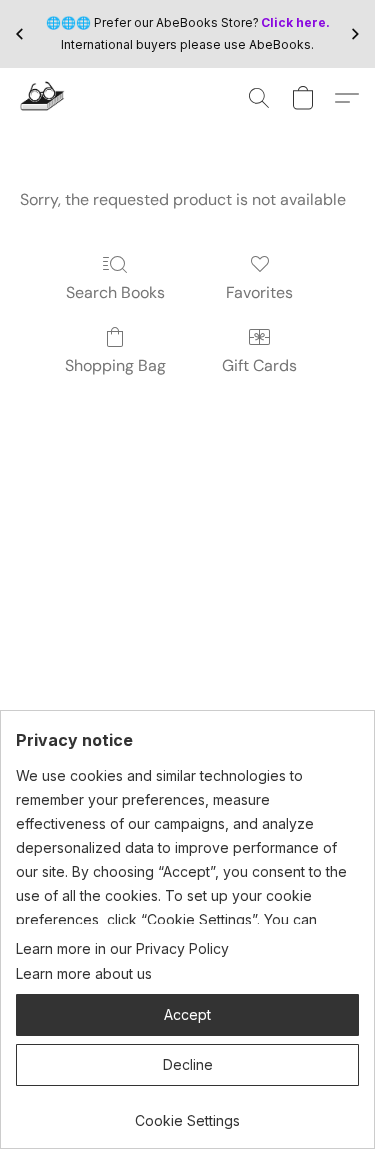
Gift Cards (259, 365)
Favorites (259, 292)
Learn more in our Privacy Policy (122, 948)
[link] (187, 1113)
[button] (43, 98)
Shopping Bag (115, 365)
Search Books (115, 292)
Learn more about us (84, 973)
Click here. (295, 22)
